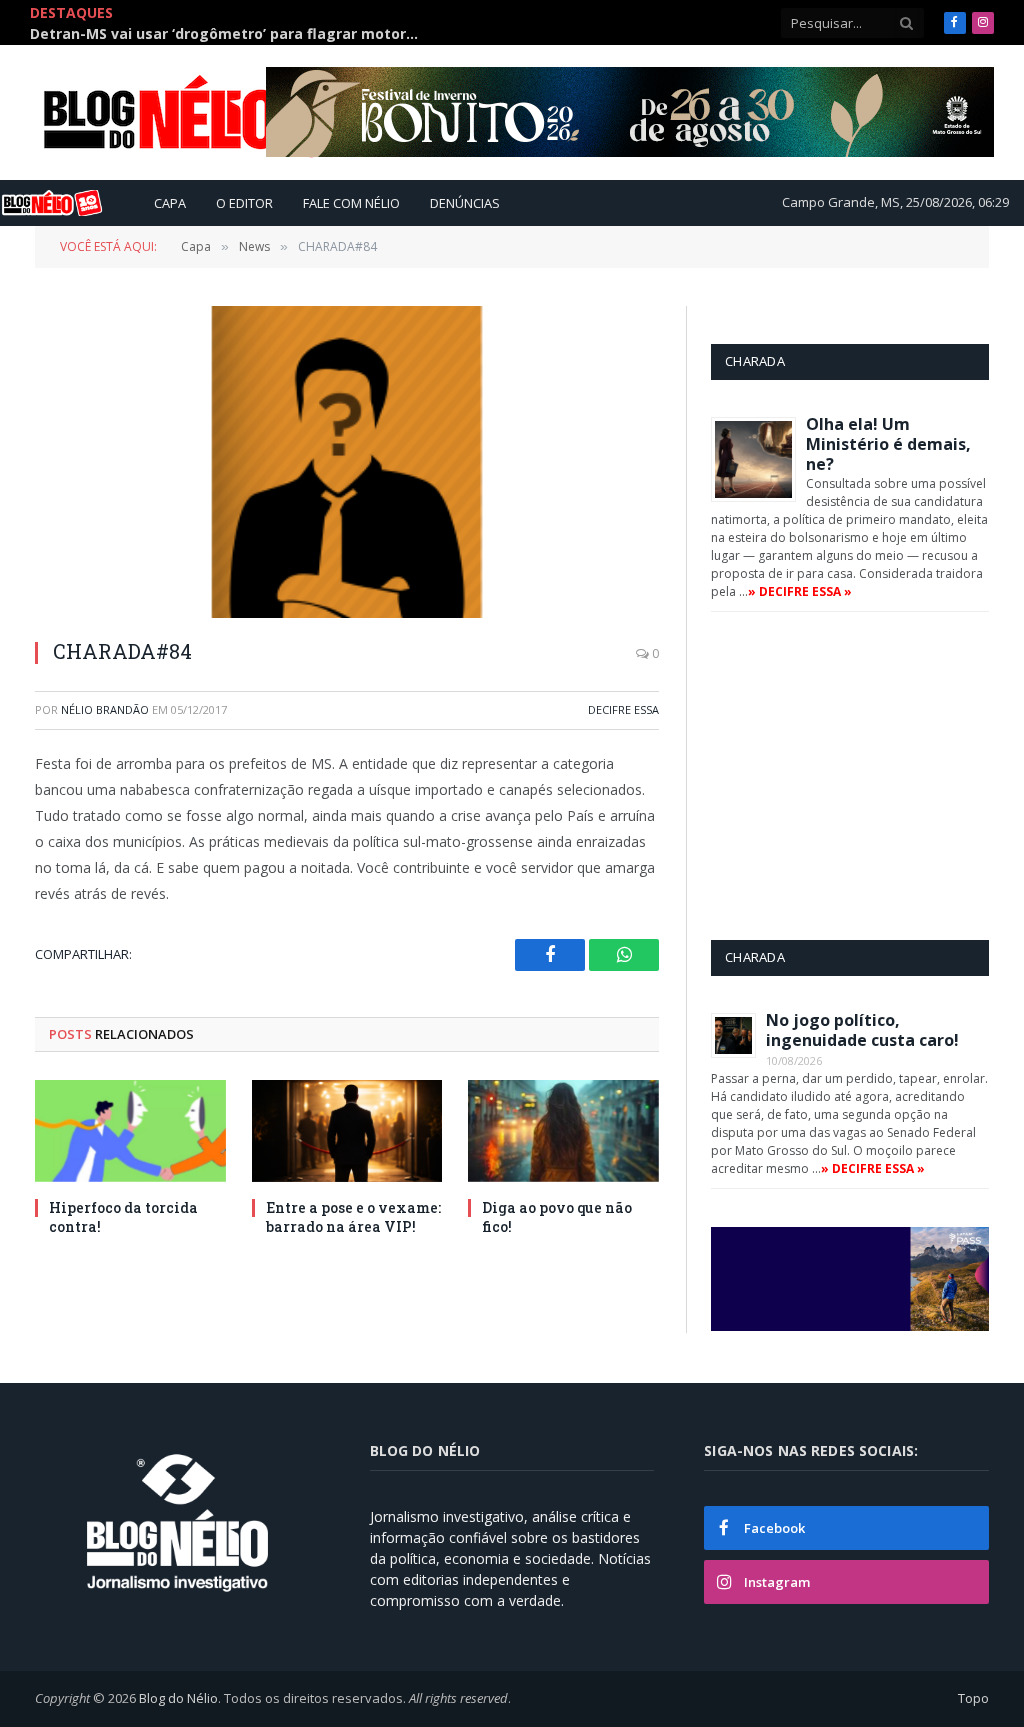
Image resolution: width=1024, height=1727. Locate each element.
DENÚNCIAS (465, 203)
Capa (170, 203)
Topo (973, 1698)
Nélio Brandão (105, 709)
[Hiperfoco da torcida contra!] (130, 1130)
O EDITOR (244, 203)
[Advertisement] (867, 775)
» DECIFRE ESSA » (800, 591)
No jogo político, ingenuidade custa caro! (862, 1030)
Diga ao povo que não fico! (557, 1217)
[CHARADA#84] (347, 462)
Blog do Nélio (178, 1698)
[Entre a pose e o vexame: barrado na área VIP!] (347, 1130)
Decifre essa (623, 709)
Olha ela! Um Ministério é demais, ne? (888, 444)
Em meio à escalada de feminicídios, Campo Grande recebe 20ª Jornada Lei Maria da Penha (230, 34)
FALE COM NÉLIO (351, 203)
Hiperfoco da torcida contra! (123, 1217)
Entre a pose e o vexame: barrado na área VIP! (353, 1217)
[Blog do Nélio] (210, 113)
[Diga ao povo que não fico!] (563, 1130)
